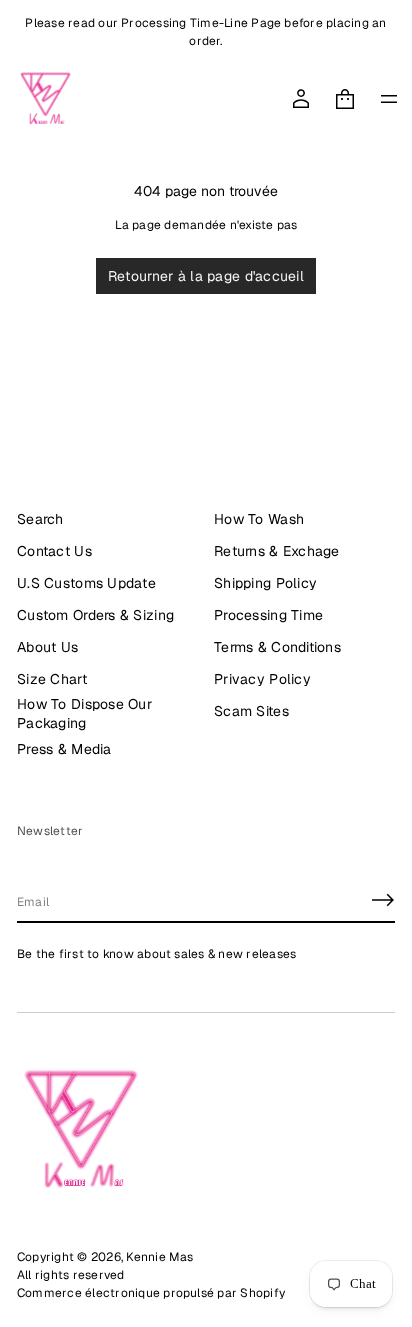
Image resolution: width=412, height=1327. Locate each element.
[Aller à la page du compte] (301, 99)
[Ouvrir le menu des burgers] (389, 99)
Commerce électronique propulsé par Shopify (151, 1293)
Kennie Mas (159, 1257)
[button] (345, 99)
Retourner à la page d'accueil (206, 276)
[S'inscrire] (383, 900)
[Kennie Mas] (45, 99)
